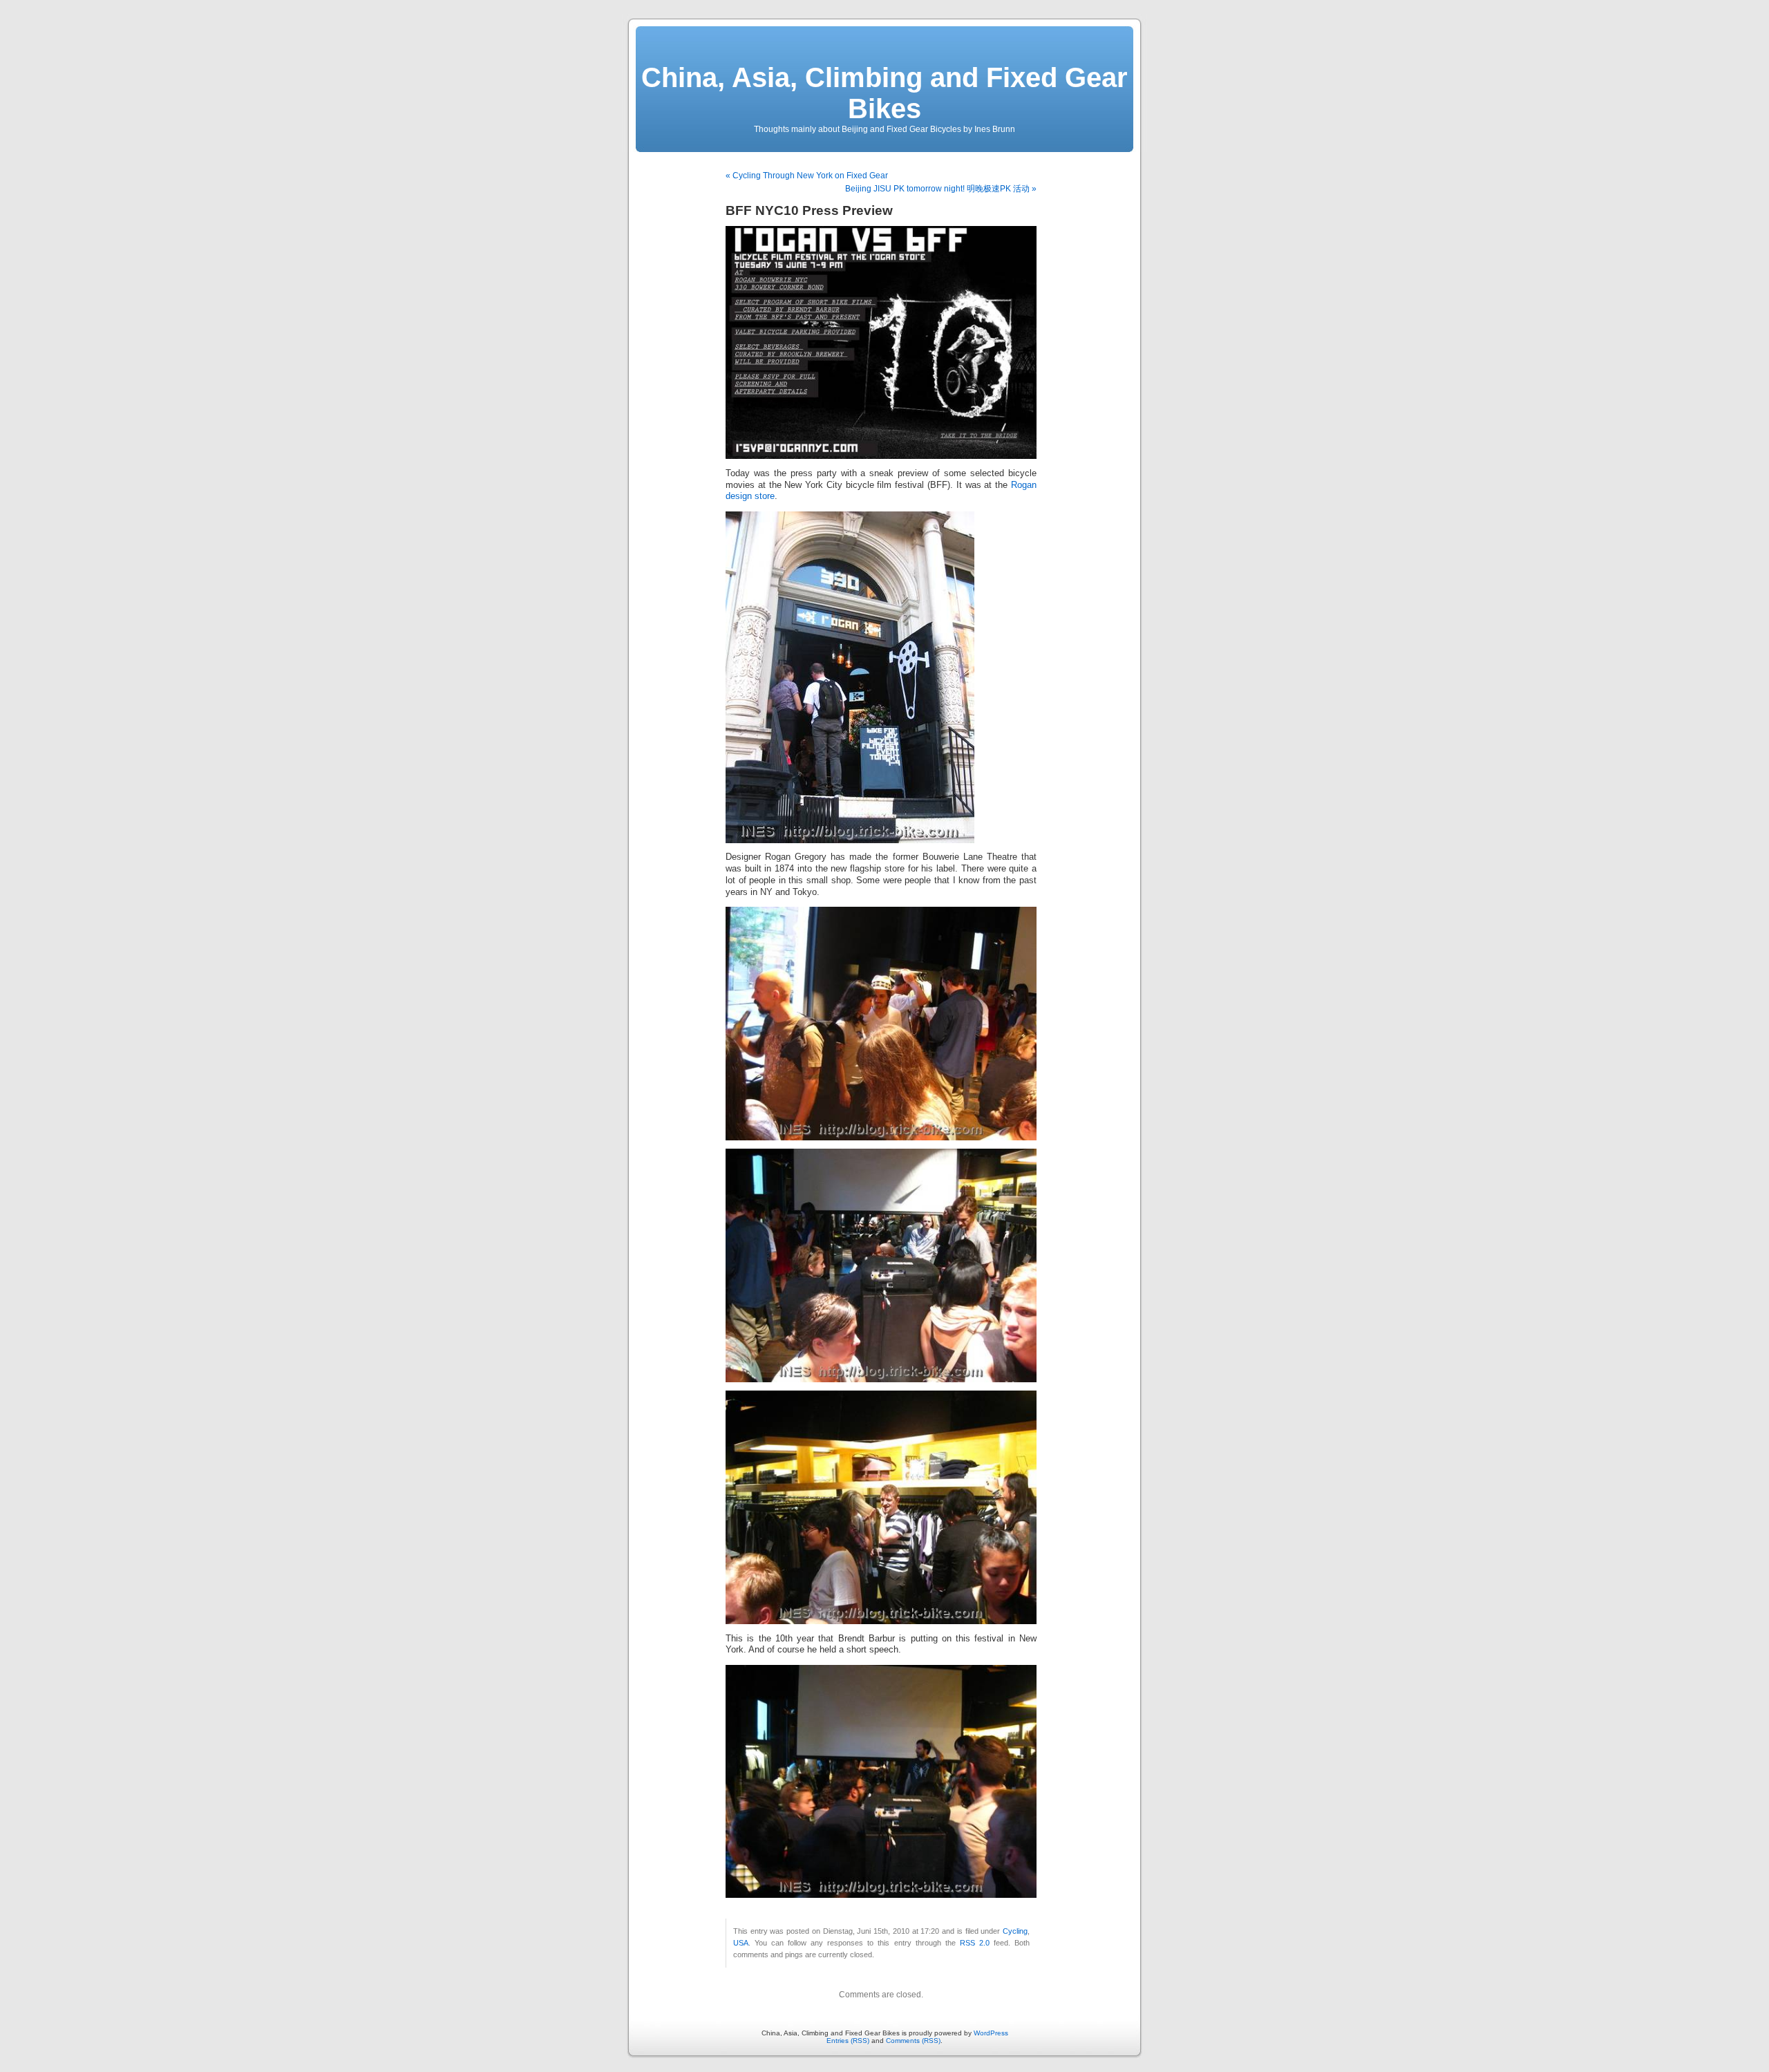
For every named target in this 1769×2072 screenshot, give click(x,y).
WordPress (991, 2033)
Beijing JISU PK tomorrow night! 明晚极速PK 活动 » (941, 189)
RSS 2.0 (975, 1943)
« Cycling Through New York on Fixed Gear (807, 176)
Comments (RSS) (913, 2041)
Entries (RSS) (848, 2041)
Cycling (1015, 1931)
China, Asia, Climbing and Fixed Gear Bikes (884, 93)
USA (741, 1943)
